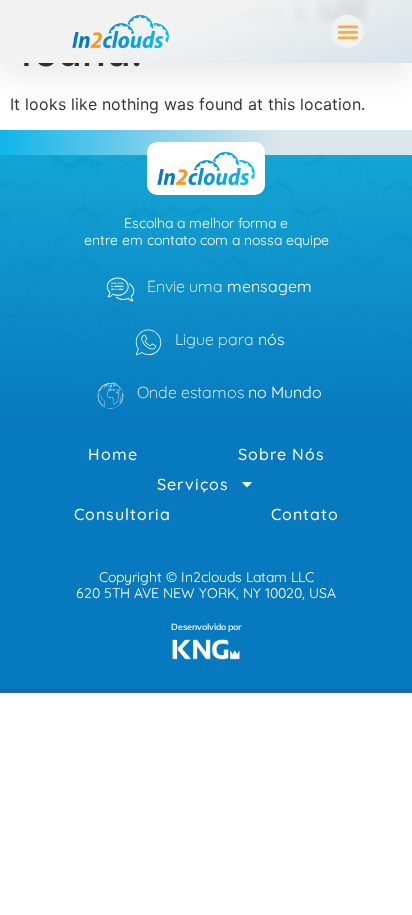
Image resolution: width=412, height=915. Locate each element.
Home (113, 454)
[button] (347, 31)
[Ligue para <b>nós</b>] (148, 342)
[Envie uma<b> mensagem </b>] (120, 289)
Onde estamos (229, 392)
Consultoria (122, 514)
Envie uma (229, 286)
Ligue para (230, 339)
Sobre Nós (281, 454)
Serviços (193, 484)
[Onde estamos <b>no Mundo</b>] (110, 395)
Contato (305, 514)
